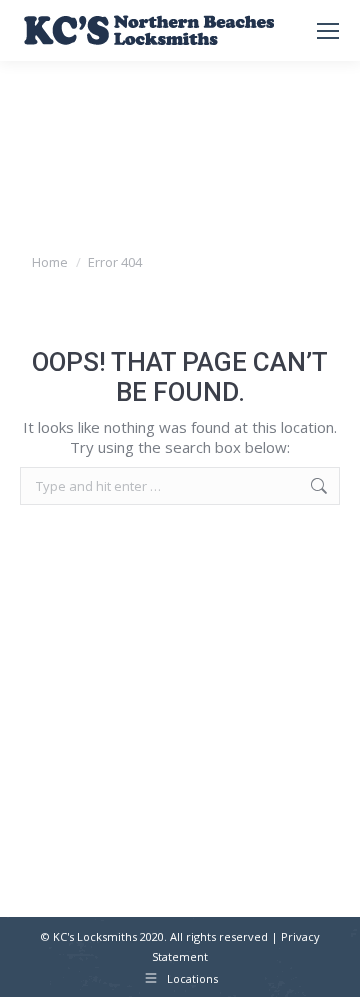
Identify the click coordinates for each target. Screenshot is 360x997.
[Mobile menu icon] (328, 31)
